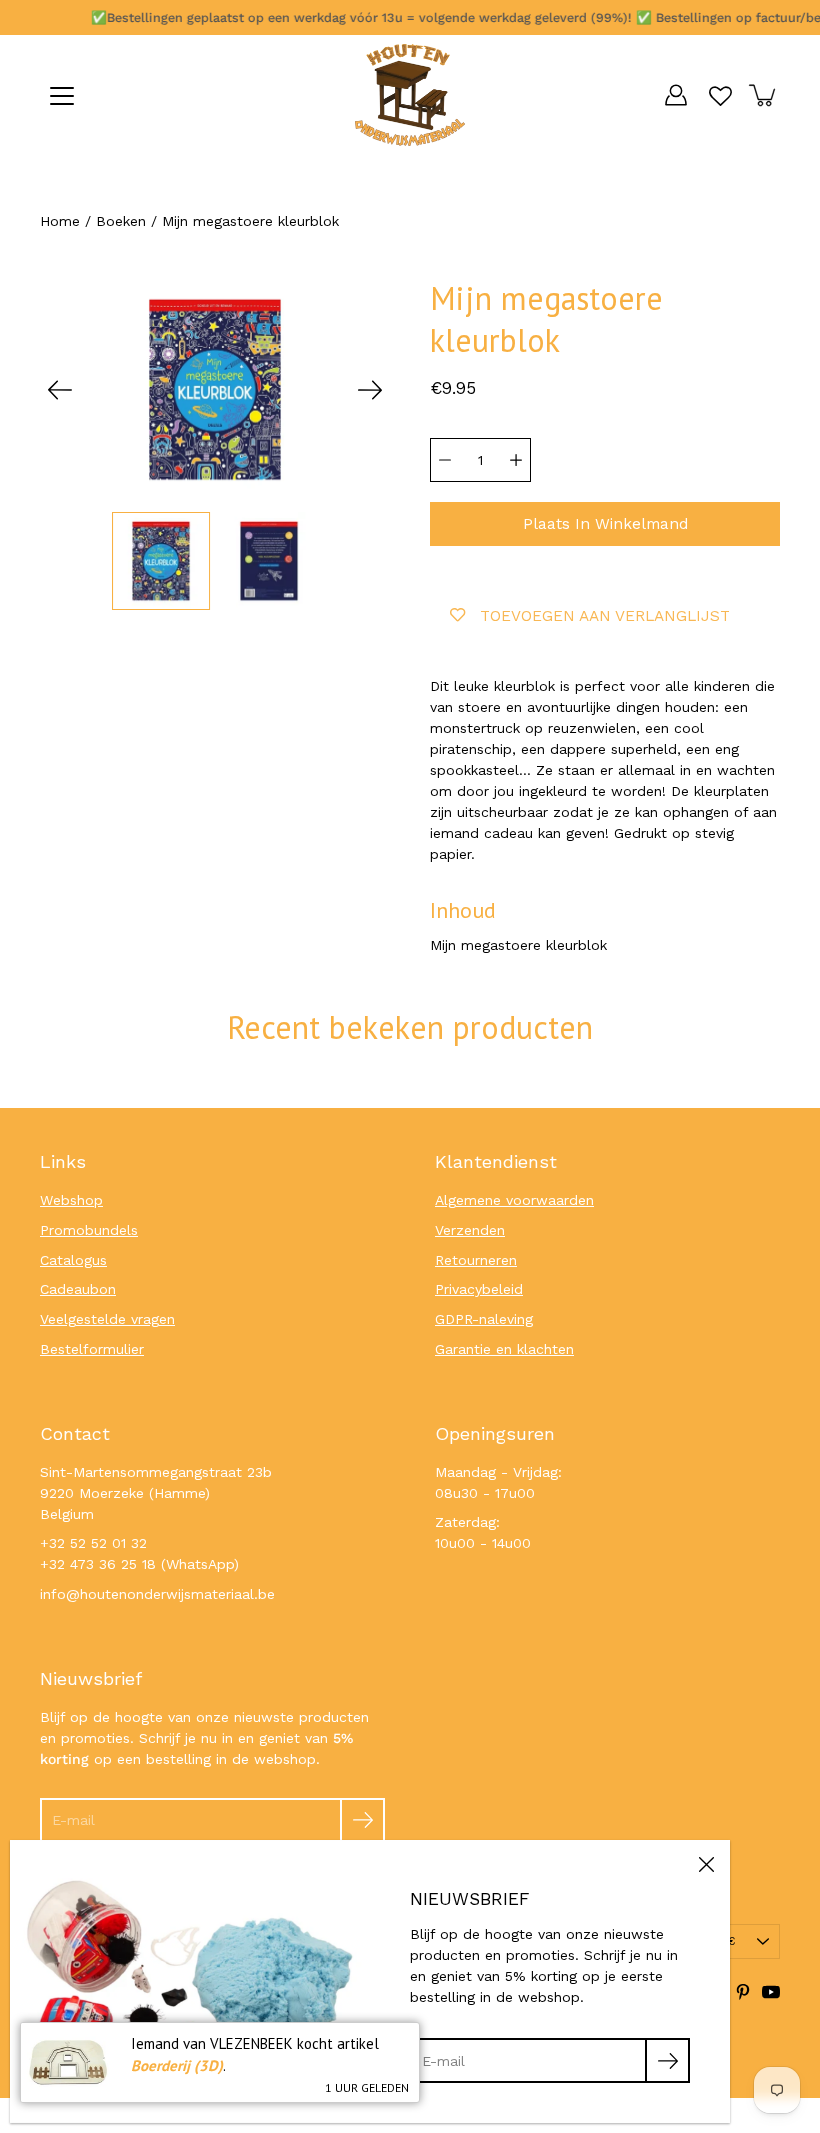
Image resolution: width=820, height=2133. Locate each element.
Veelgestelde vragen (107, 1319)
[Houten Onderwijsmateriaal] (410, 95)
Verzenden (470, 1230)
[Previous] (60, 390)
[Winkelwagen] (764, 95)
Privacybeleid (479, 1289)
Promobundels (89, 1230)
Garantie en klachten (504, 1349)
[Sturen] (362, 1820)
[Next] (370, 390)
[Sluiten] (706, 1864)
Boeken (121, 221)
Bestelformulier (92, 1349)
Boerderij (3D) (177, 2065)
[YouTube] (771, 1992)
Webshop (71, 1200)
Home (60, 221)
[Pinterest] (743, 1992)
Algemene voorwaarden (514, 1200)
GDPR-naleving (484, 1319)
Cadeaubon (78, 1289)
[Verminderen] (445, 460)
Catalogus (73, 1260)
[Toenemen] (516, 460)
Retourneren (476, 1260)
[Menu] (62, 96)
